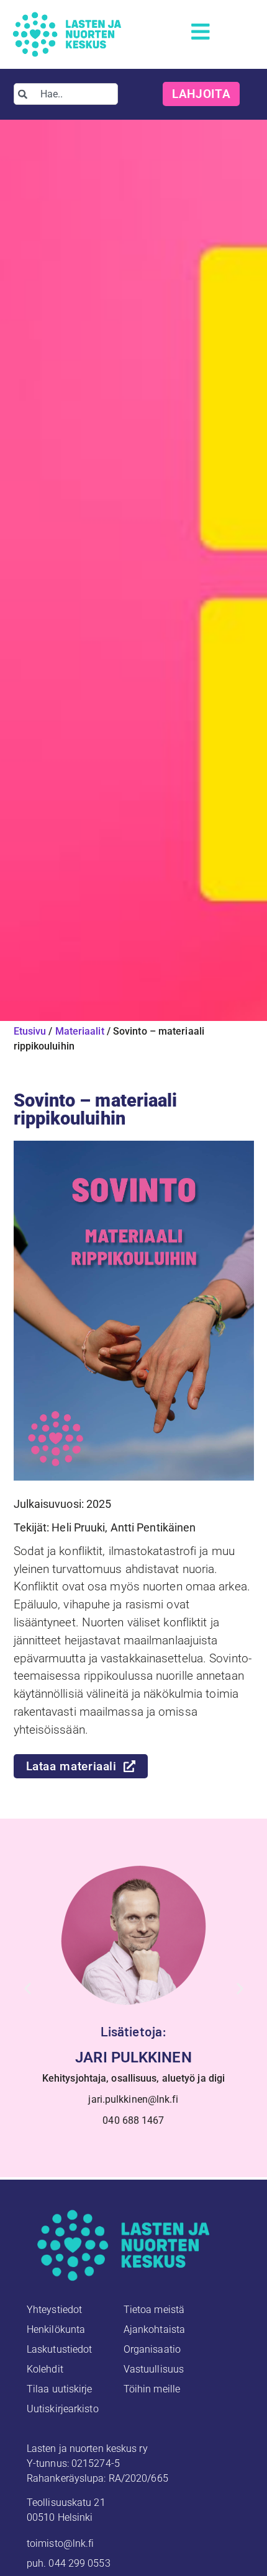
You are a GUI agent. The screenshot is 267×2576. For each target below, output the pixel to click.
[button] (28, 1988)
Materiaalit (80, 1031)
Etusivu (30, 1031)
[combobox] (66, 94)
